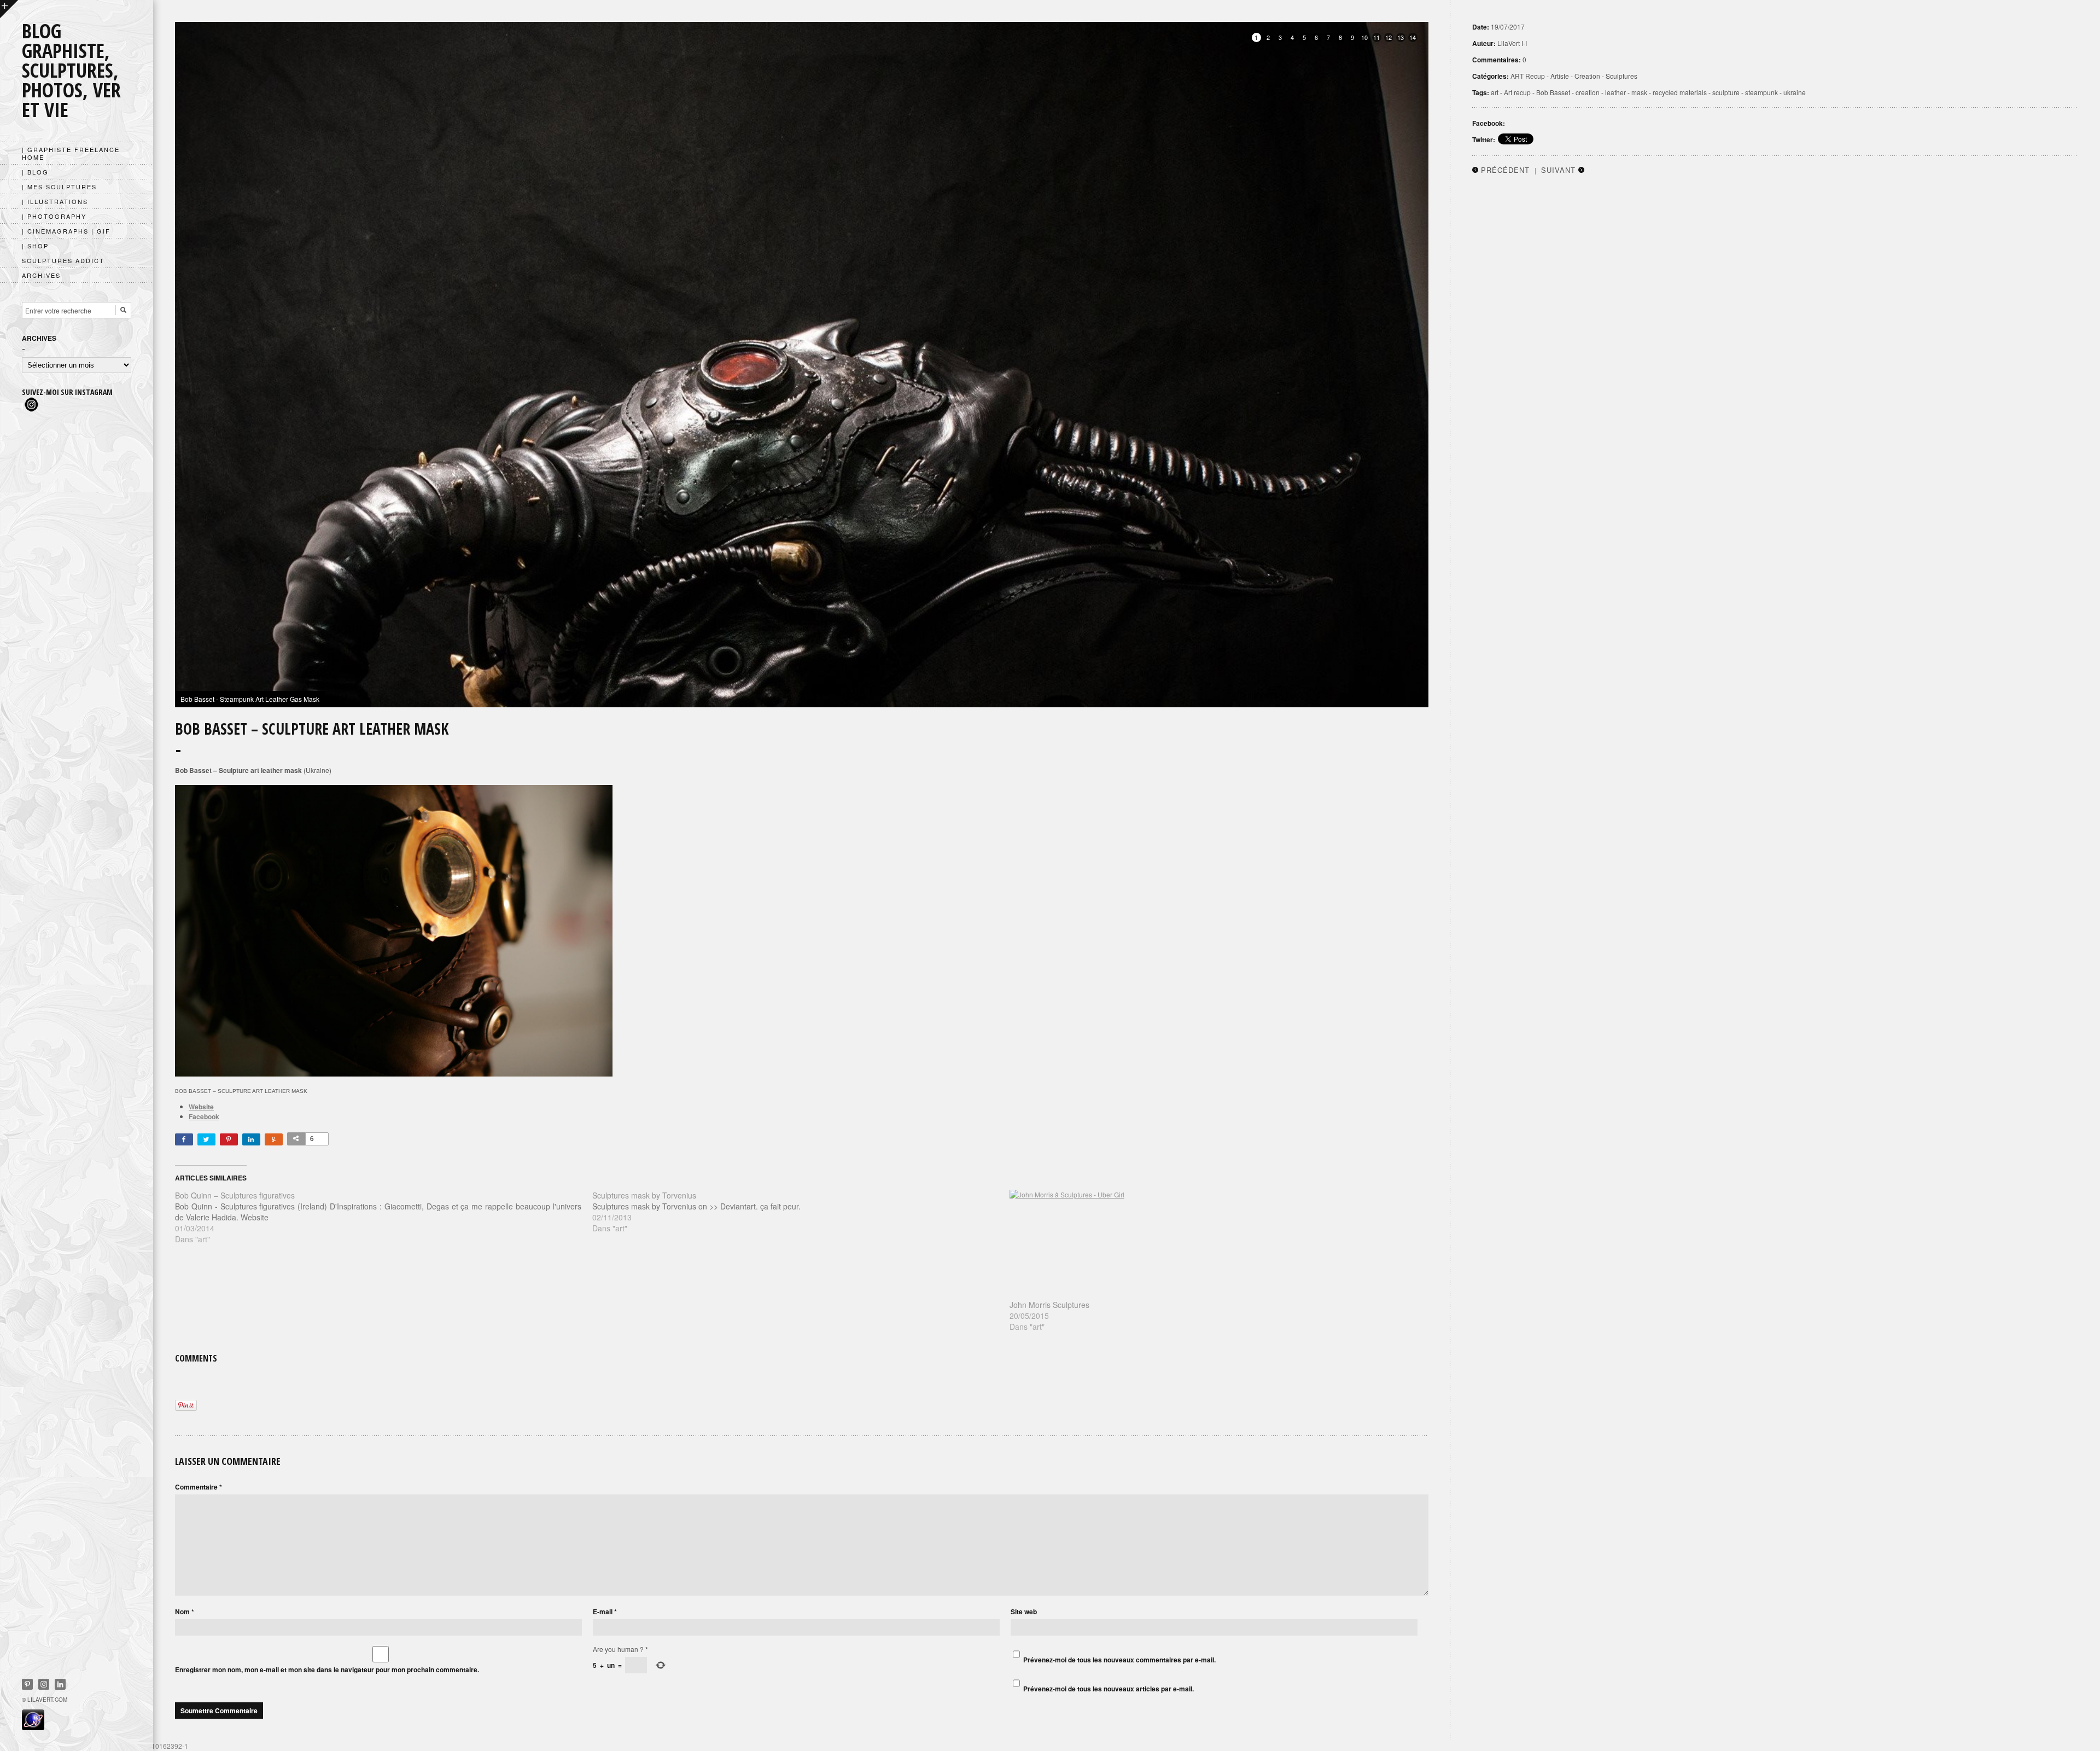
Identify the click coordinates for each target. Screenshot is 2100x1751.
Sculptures (1621, 76)
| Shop (35, 246)
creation (1588, 92)
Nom (185, 1612)
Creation (1587, 76)
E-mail (605, 1612)
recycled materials (1680, 92)
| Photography (54, 216)
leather (1615, 92)
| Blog (35, 172)
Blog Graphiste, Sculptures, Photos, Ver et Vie (71, 70)
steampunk (1761, 92)
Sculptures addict (63, 260)
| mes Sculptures (59, 187)
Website (201, 1107)
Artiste (1560, 76)
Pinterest (27, 1684)
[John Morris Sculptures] (1213, 1244)
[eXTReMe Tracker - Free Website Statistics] (33, 1727)
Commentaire (199, 1487)
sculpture (1726, 92)
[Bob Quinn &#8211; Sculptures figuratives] (384, 1217)
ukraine (1795, 92)
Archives (41, 275)
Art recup (1517, 92)
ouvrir (9, 9)
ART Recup (1528, 76)
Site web (1024, 1612)
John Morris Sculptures (1049, 1305)
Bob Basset (1553, 92)
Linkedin (60, 1684)
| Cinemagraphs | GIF (66, 231)
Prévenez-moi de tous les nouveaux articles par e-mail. (1109, 1689)
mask (1639, 92)
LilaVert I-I (1512, 43)
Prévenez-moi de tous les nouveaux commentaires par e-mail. (1119, 1660)
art (1495, 92)
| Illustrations (55, 201)
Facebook (204, 1116)
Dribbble (44, 1684)
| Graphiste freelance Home (71, 153)
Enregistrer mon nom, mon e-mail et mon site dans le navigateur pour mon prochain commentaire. (327, 1669)
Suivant (1558, 170)
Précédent (1505, 170)
